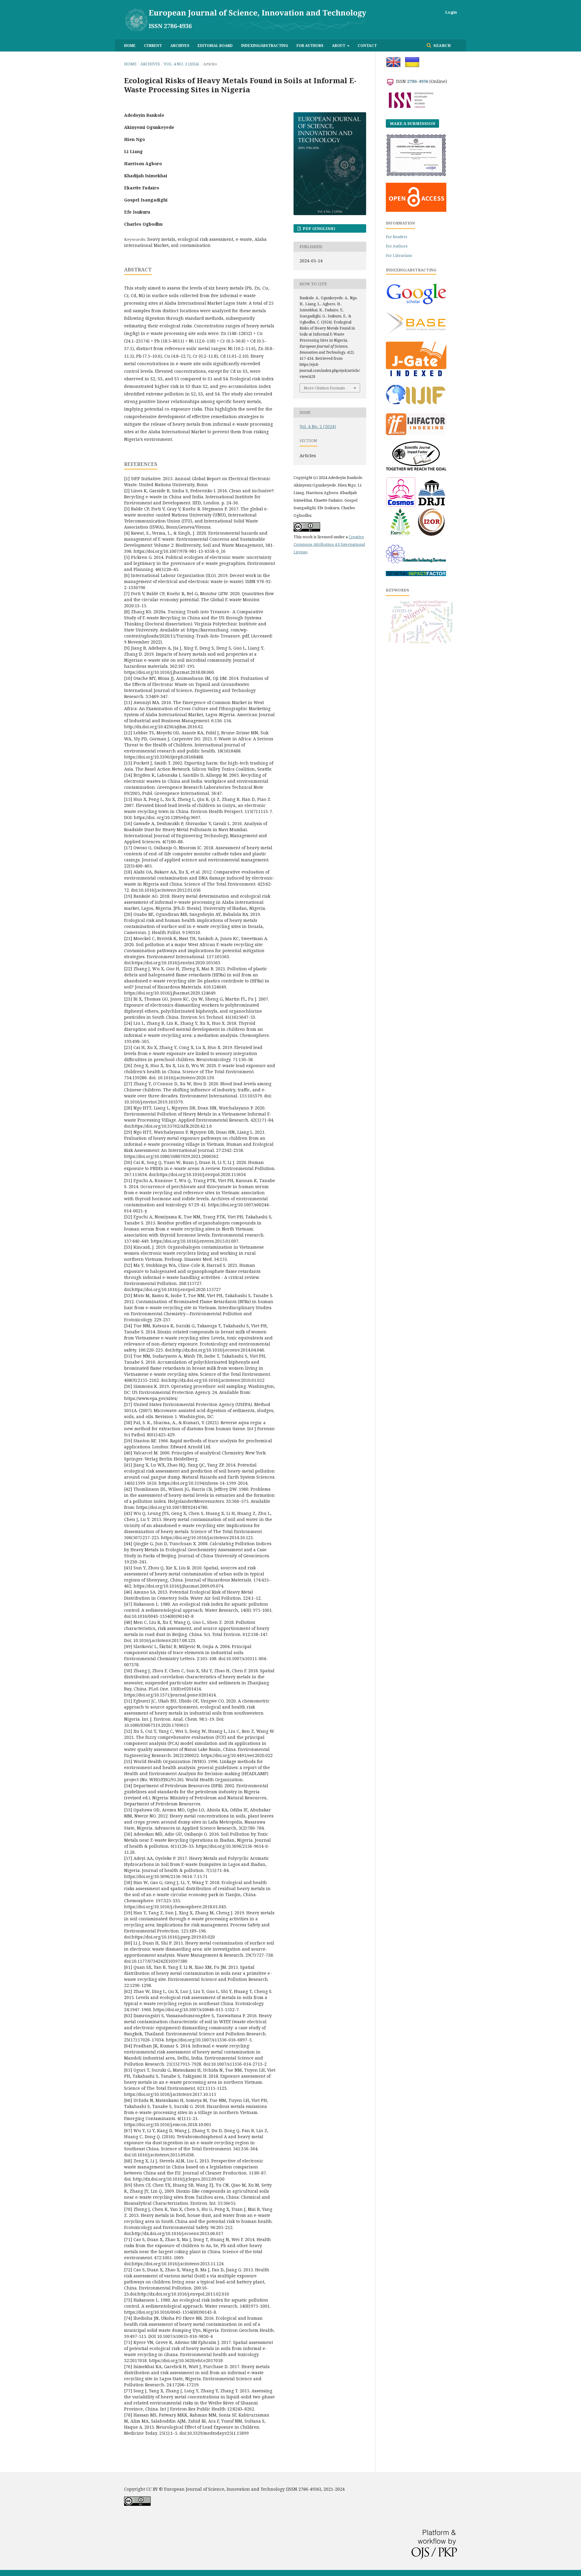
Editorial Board (215, 45)
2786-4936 (418, 81)
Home (130, 45)
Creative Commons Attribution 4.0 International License (329, 544)
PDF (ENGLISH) (318, 228)
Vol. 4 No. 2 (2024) (181, 64)
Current (153, 45)
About (339, 45)
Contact (367, 45)
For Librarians (399, 256)
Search (442, 45)
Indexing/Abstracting (265, 45)
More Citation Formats (324, 388)
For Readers (397, 237)
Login (451, 12)
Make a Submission (412, 123)
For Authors (310, 45)
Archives (180, 45)
